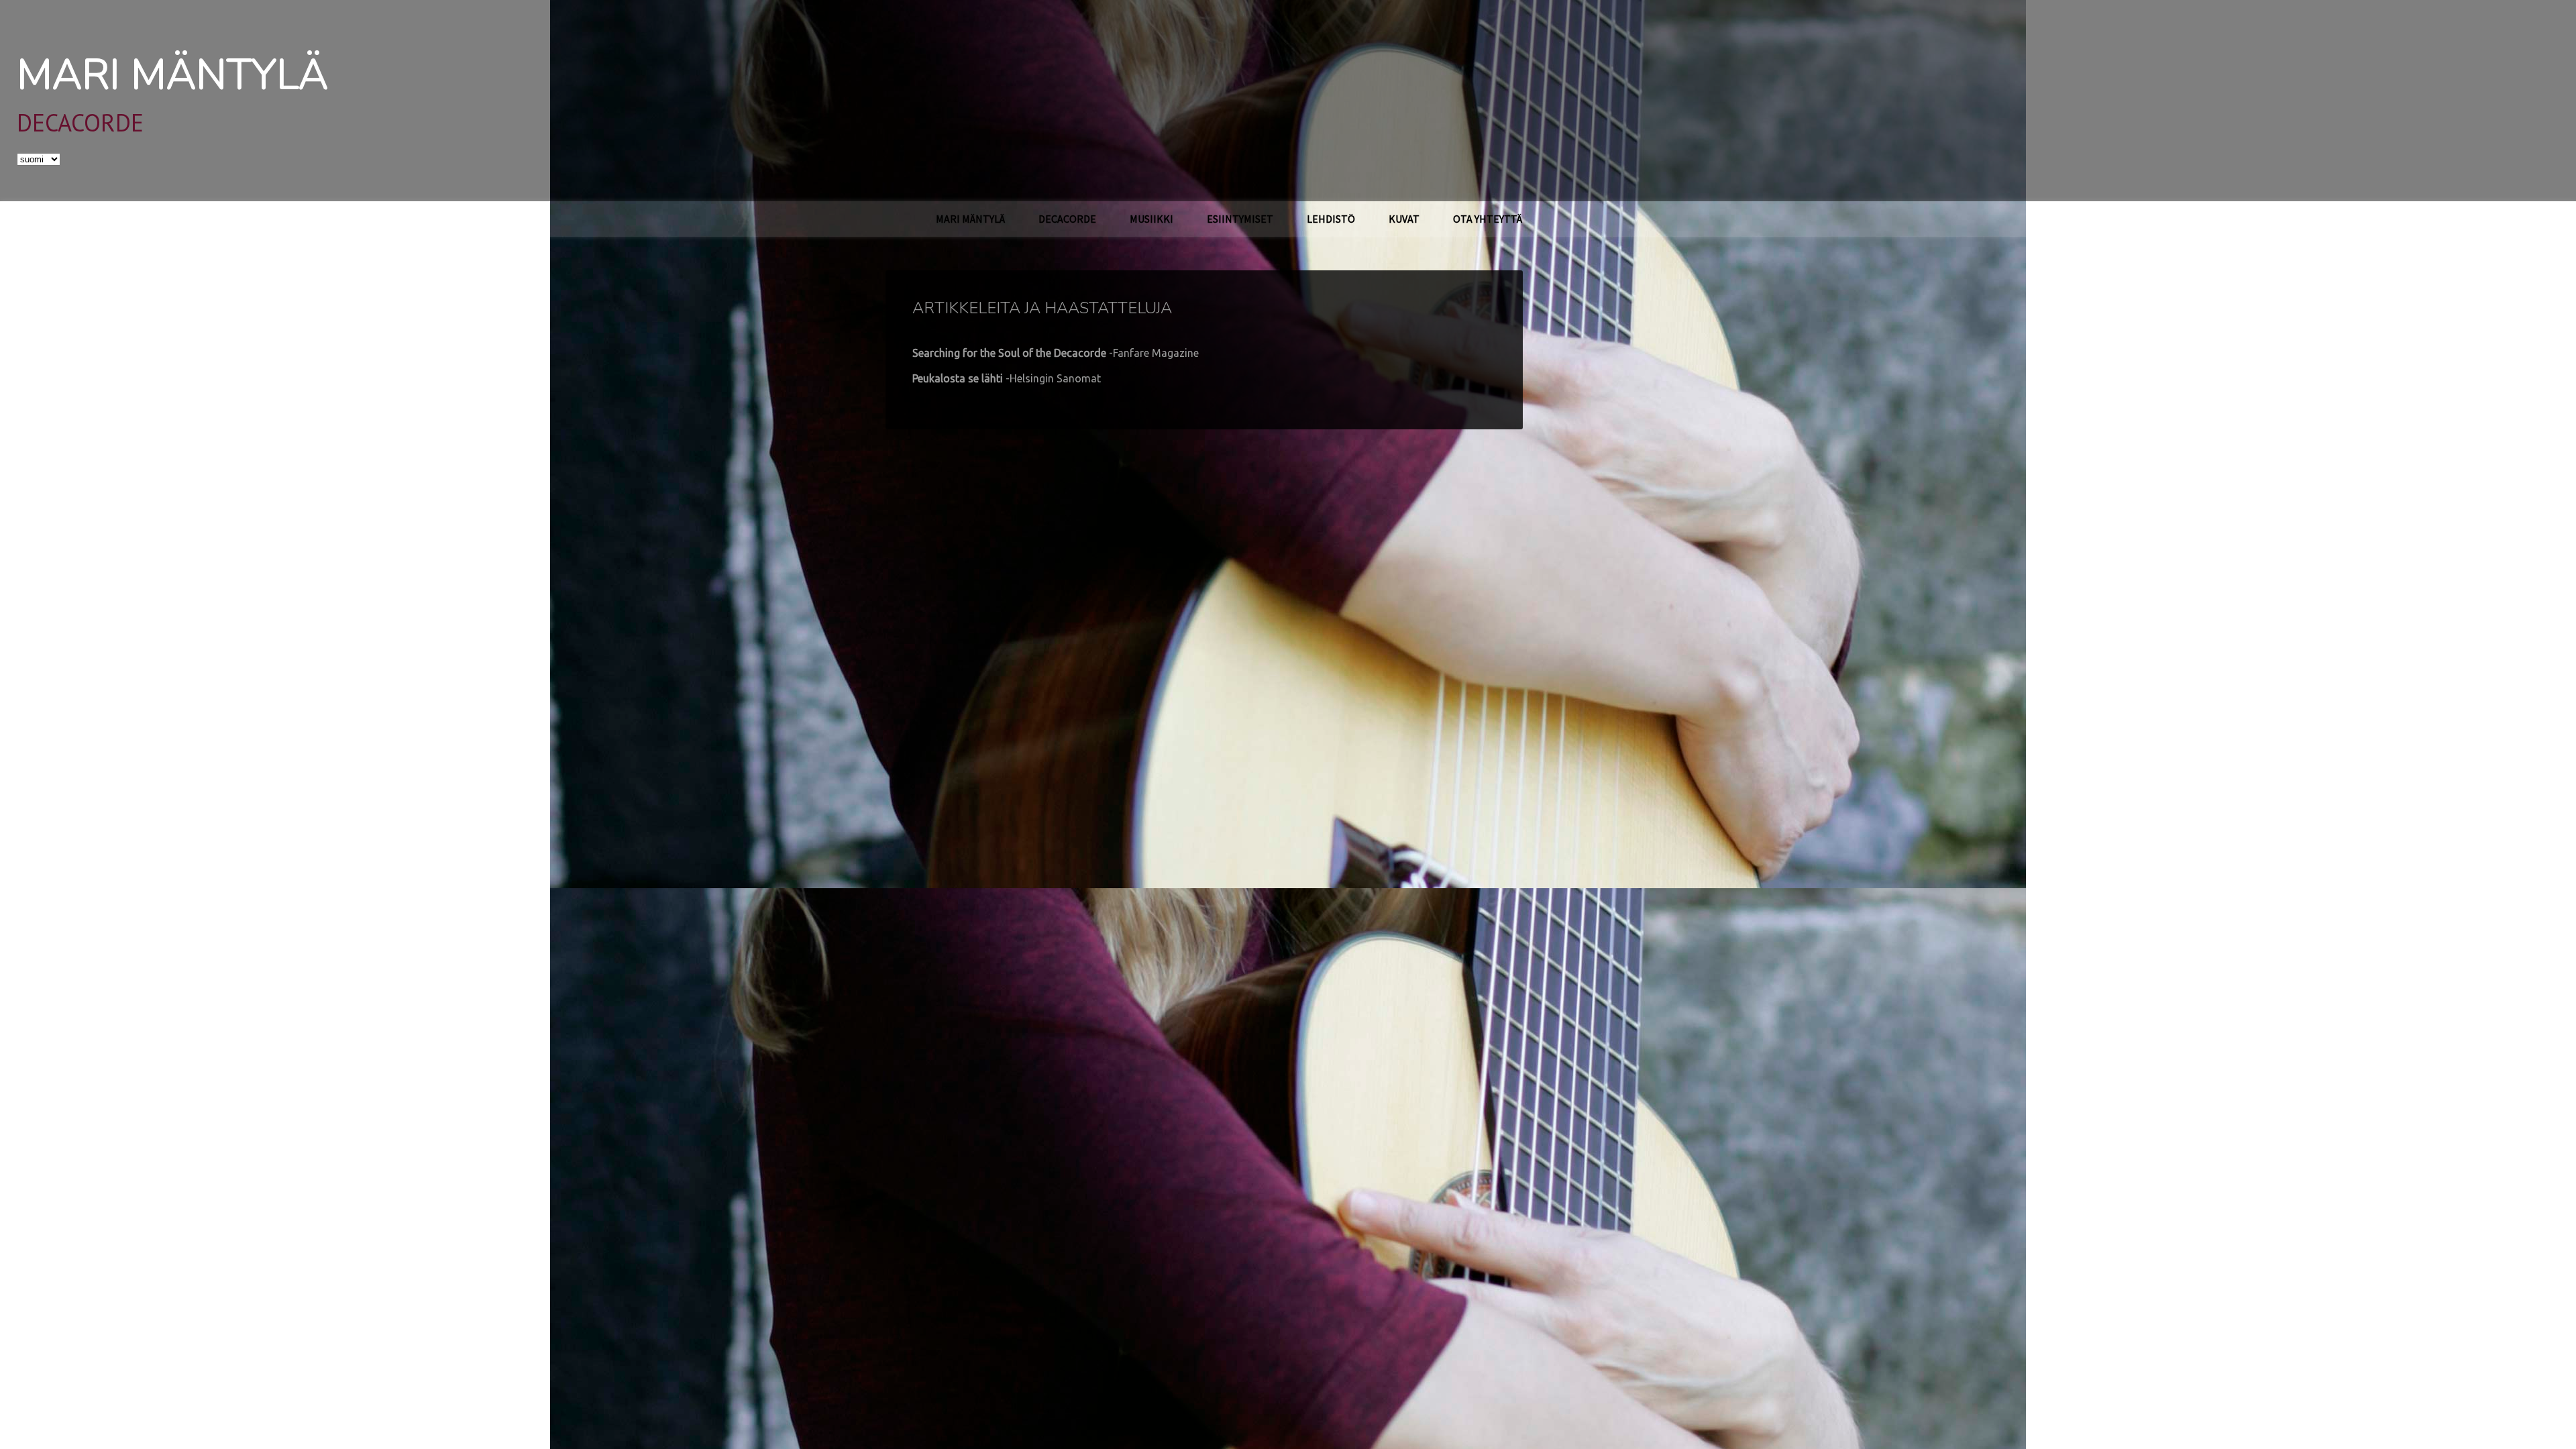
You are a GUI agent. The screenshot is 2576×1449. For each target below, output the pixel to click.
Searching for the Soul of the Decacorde (1056, 353)
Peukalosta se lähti (1007, 378)
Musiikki (1151, 219)
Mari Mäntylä (172, 75)
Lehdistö (1331, 219)
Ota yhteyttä (1488, 219)
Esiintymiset (1240, 219)
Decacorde (1067, 219)
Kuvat (1404, 219)
